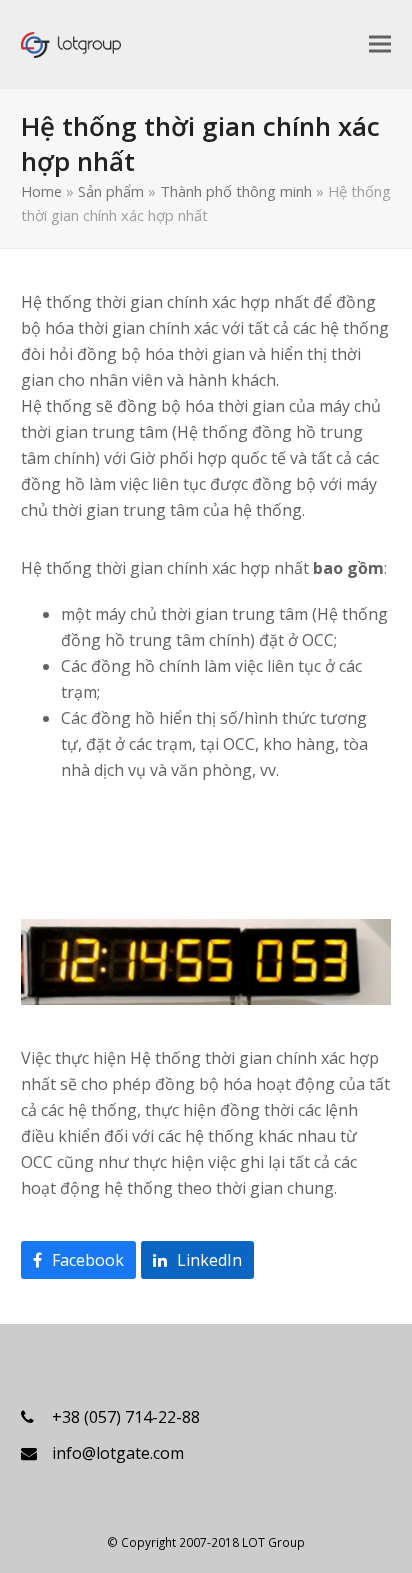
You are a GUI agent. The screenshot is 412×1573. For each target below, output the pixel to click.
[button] (380, 43)
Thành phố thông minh (236, 191)
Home (41, 191)
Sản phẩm (111, 191)
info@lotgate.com (118, 1453)
